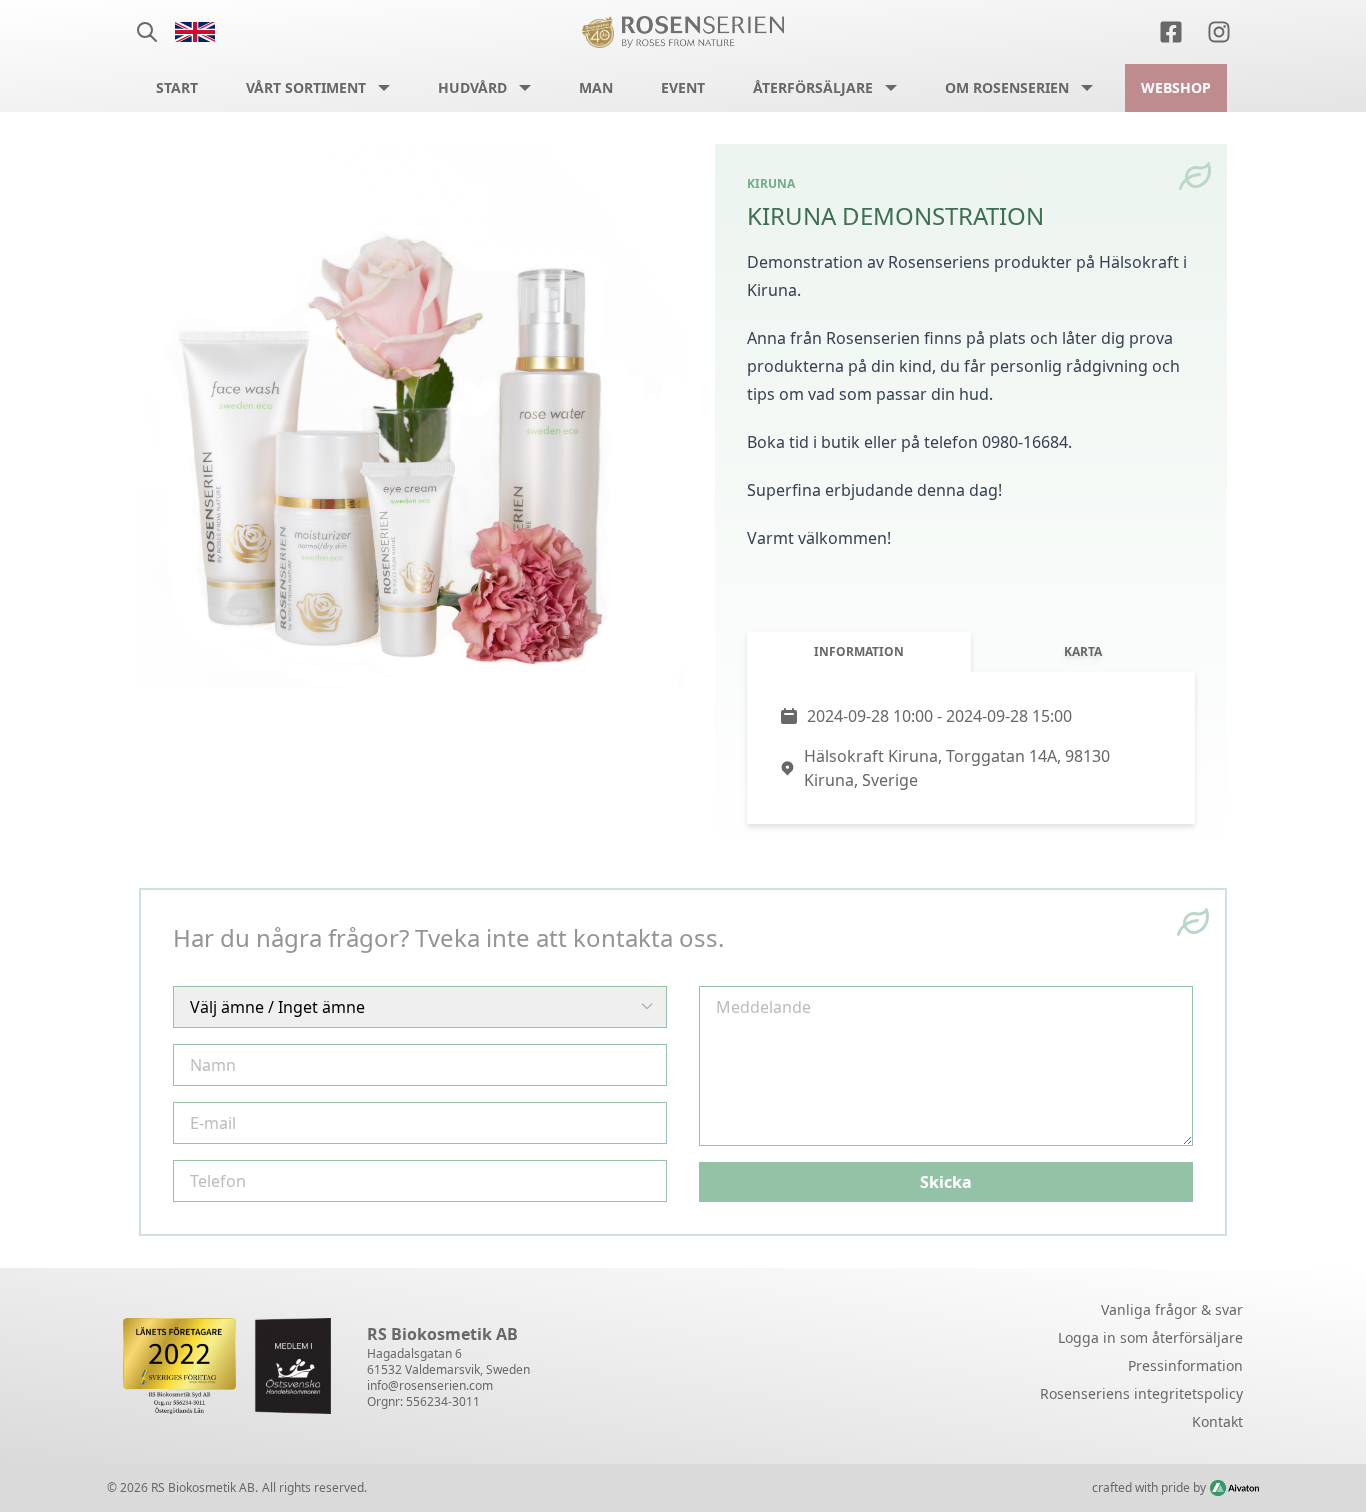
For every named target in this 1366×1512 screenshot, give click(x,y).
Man (596, 87)
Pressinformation (1185, 1365)
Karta (1083, 651)
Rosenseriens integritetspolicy (1141, 1393)
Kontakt (1217, 1421)
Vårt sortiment (306, 87)
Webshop (1176, 87)
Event (683, 87)
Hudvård (472, 87)
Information (859, 651)
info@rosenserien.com (430, 1385)
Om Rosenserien (1007, 87)
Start (177, 87)
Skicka (946, 1182)
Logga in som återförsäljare (1150, 1337)
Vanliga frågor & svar (1172, 1309)
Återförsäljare (813, 87)
